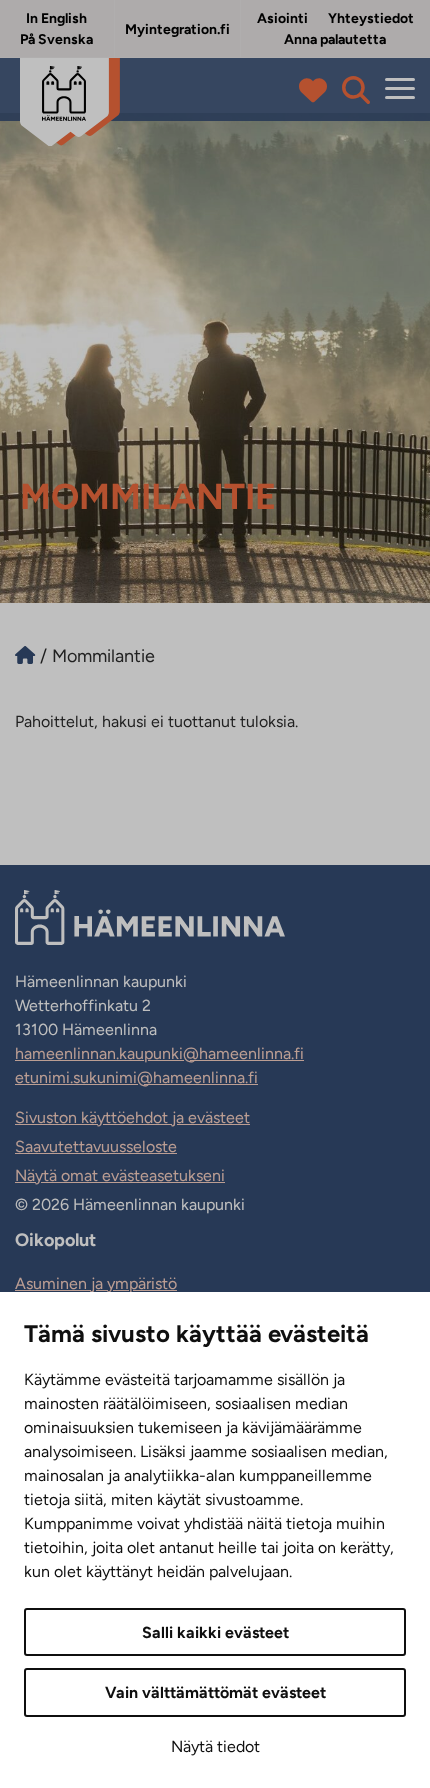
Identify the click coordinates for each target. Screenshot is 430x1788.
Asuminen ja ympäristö (96, 1283)
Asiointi (282, 18)
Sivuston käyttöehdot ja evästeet (132, 1117)
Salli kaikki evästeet (215, 1632)
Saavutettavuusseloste (96, 1146)
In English (56, 18)
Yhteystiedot (371, 18)
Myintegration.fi (177, 29)
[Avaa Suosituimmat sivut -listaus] (317, 90)
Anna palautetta (335, 39)
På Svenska (56, 39)
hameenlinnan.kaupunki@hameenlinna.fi (159, 1053)
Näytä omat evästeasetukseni (120, 1175)
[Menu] (400, 89)
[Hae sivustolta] (356, 90)
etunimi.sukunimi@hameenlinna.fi (136, 1077)
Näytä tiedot (215, 1746)
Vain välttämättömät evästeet (215, 1692)
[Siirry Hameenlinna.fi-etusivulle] (25, 656)
